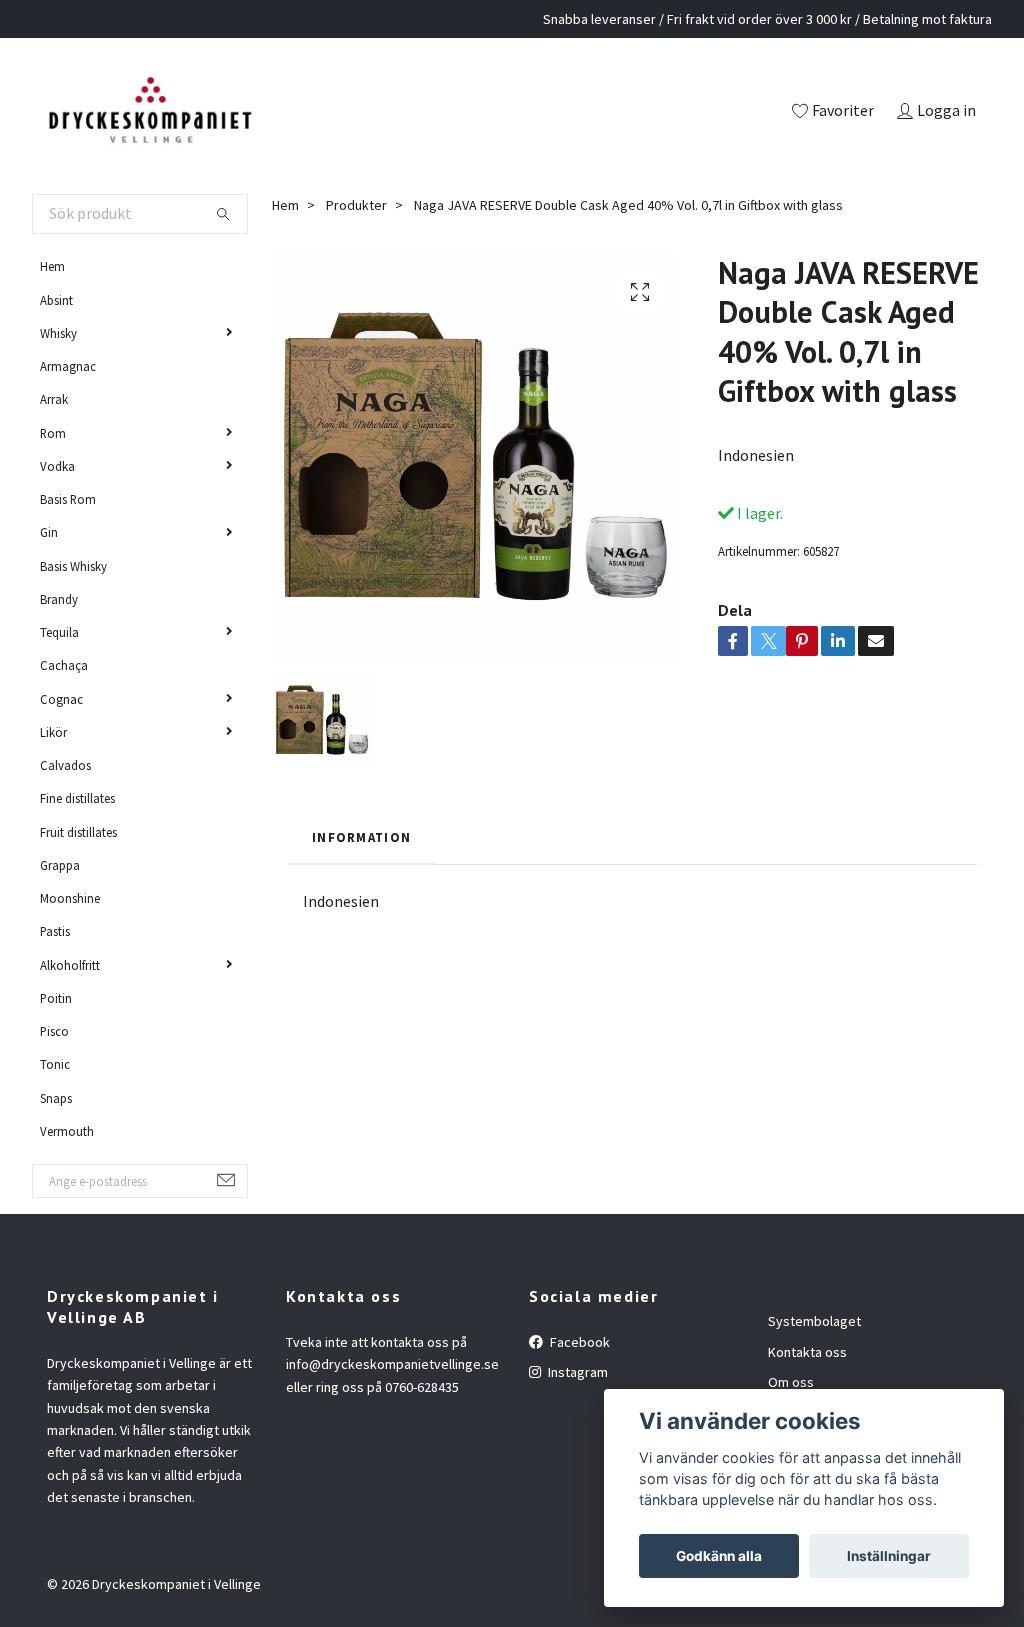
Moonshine (70, 898)
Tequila (59, 632)
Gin (49, 532)
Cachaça (64, 665)
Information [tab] (361, 837)
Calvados (65, 765)
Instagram (576, 1372)
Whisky (58, 333)
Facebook (578, 1342)
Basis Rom (68, 499)
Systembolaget (814, 1321)
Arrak (54, 399)
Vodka (57, 466)
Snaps (56, 1098)
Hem (52, 266)
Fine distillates (77, 798)
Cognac (61, 699)
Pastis (55, 931)
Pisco (54, 1031)
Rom (53, 433)
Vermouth (67, 1131)
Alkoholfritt (70, 965)
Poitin (56, 998)
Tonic (55, 1064)
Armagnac (68, 366)
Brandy (59, 599)
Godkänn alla (719, 1556)
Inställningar (889, 1556)
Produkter (356, 205)
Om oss (791, 1382)
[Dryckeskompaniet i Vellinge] (149, 112)
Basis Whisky (73, 566)
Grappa (60, 865)
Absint (56, 300)
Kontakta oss (807, 1352)
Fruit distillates (78, 832)
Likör (53, 732)
